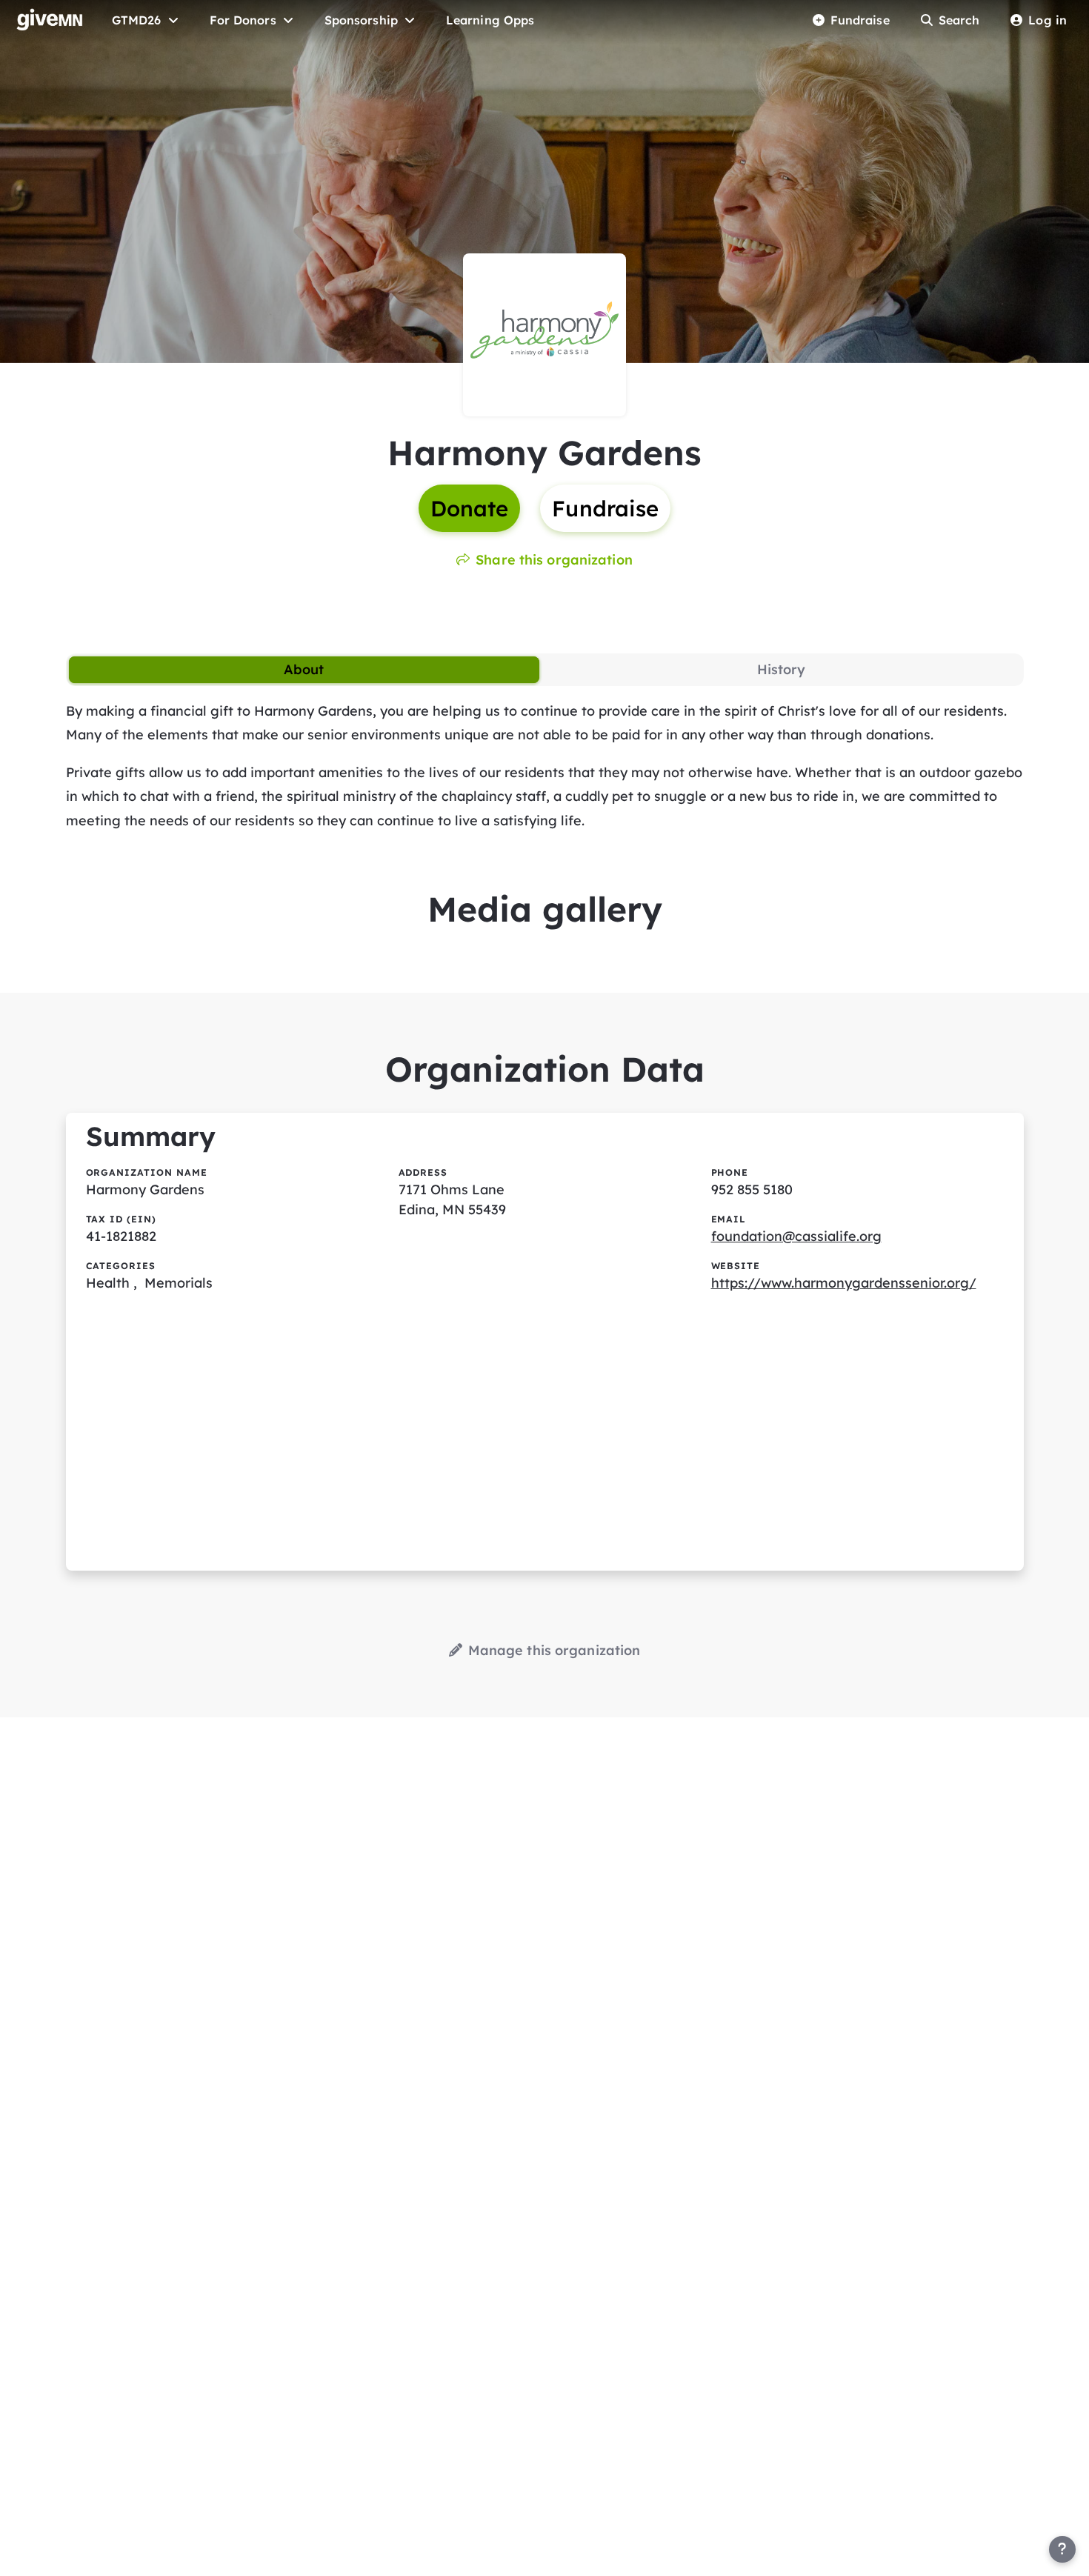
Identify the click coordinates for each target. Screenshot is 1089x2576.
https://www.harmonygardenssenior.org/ (844, 1283)
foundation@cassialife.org (796, 1236)
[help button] (1062, 2549)
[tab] (304, 670)
